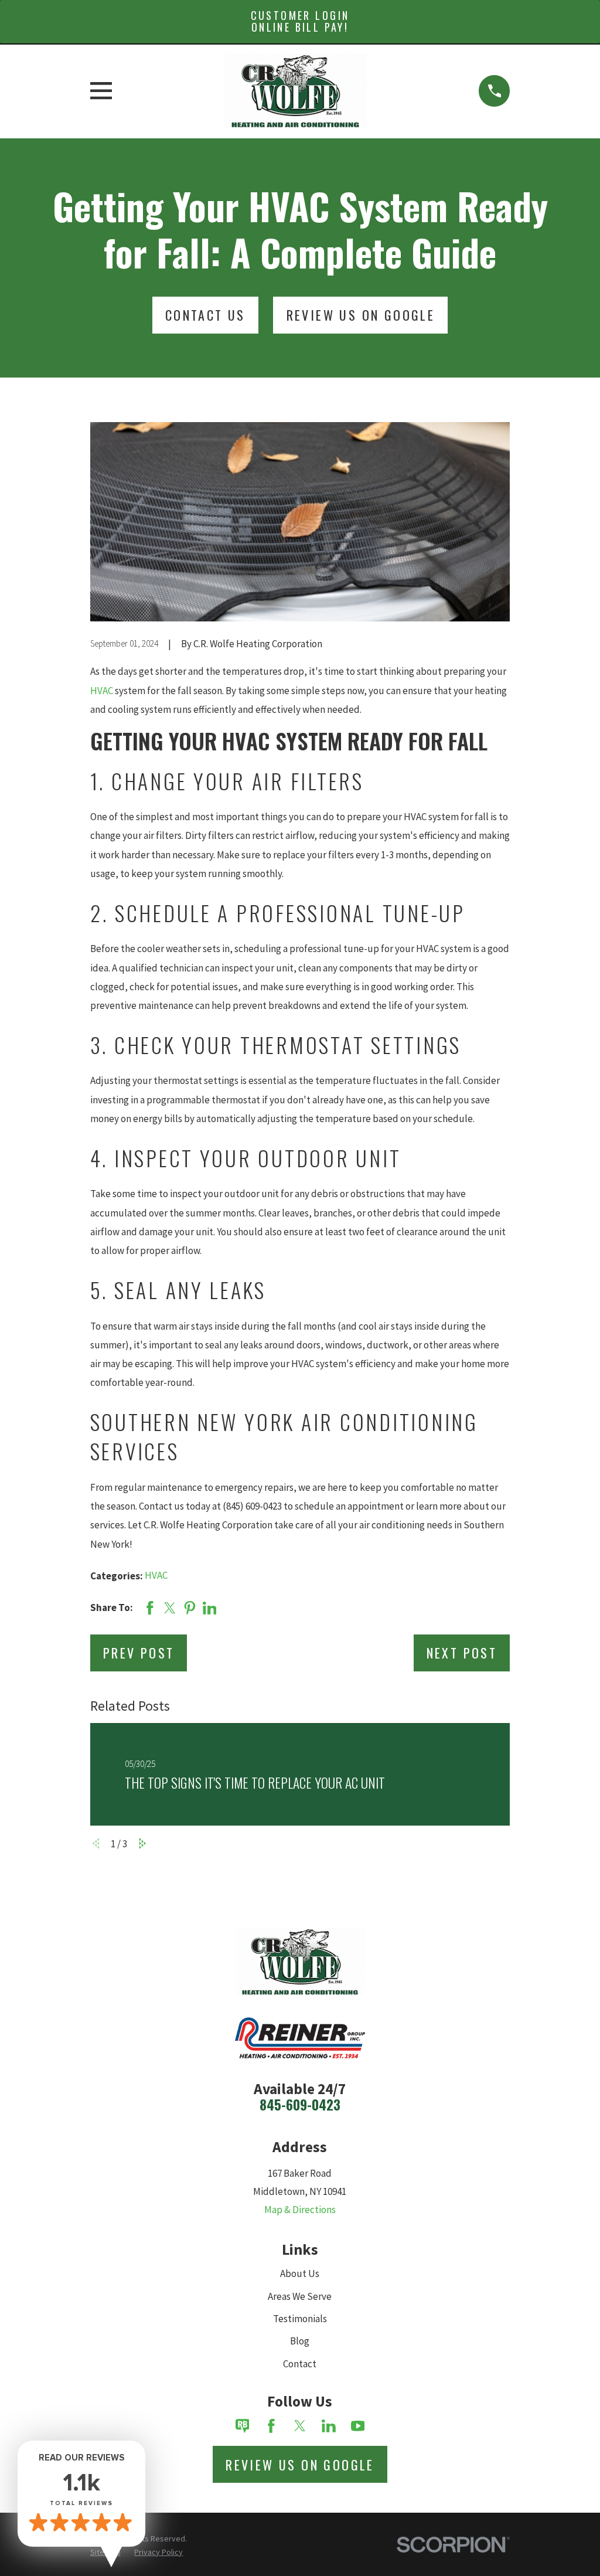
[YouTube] (358, 2426)
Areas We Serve (300, 2296)
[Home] (296, 91)
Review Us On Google (361, 315)
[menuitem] (158, 2553)
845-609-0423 (300, 2105)
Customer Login (300, 21)
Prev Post (139, 1653)
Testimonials (300, 2319)
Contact (300, 2364)
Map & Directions (300, 2210)
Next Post (462, 1653)
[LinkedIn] (329, 2426)
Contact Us (205, 315)
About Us (300, 2273)
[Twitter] (300, 2426)
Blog (300, 2341)
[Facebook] (271, 2426)
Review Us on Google (300, 2465)
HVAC (102, 691)
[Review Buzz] (243, 2426)
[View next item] (143, 1843)
